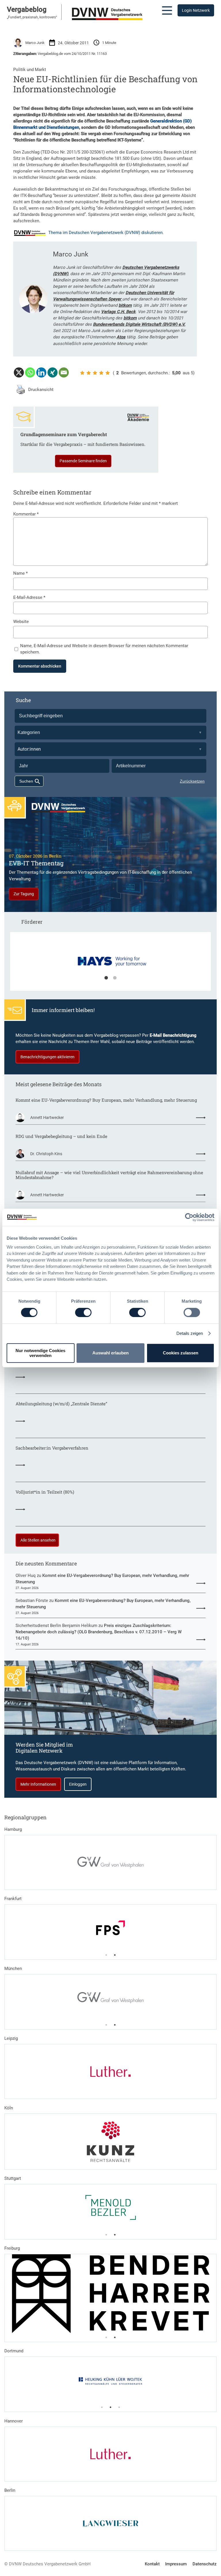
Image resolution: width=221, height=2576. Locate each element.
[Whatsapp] (30, 372)
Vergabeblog (27, 9)
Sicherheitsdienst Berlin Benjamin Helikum (56, 1626)
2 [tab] (115, 978)
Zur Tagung (24, 894)
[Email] (64, 372)
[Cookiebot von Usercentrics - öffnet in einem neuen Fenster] (189, 1217)
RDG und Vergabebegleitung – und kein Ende (61, 1136)
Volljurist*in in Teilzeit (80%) (45, 1492)
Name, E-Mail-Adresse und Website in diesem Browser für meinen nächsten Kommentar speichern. (104, 649)
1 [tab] (106, 978)
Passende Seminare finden (83, 461)
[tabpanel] (111, 964)
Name (20, 573)
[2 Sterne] (89, 373)
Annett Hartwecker (47, 1118)
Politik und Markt (30, 70)
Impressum (176, 2564)
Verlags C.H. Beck (118, 312)
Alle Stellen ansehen (38, 1540)
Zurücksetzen (192, 781)
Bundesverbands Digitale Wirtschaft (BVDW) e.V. (139, 324)
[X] (19, 372)
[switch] (83, 1312)
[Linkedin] (41, 372)
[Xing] (53, 372)
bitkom (125, 305)
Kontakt (152, 2564)
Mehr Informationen (38, 1784)
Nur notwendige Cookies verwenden (40, 1353)
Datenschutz (205, 2564)
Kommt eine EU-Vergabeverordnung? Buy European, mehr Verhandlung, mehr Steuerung (106, 1100)
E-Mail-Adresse (29, 597)
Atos (121, 337)
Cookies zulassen (181, 1353)
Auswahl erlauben (110, 1353)
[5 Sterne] (108, 373)
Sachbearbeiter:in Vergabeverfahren (52, 1448)
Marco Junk (35, 43)
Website (21, 622)
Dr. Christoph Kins (46, 1154)
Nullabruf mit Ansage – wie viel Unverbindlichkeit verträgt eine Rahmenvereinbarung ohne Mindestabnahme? (109, 1175)
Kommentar (26, 514)
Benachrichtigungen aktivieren (47, 1057)
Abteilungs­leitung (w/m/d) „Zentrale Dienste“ (61, 1404)
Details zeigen (190, 1333)
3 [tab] (119, 2407)
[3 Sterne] (95, 373)
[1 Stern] (82, 373)
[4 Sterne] (101, 373)
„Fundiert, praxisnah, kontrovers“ (32, 17)
